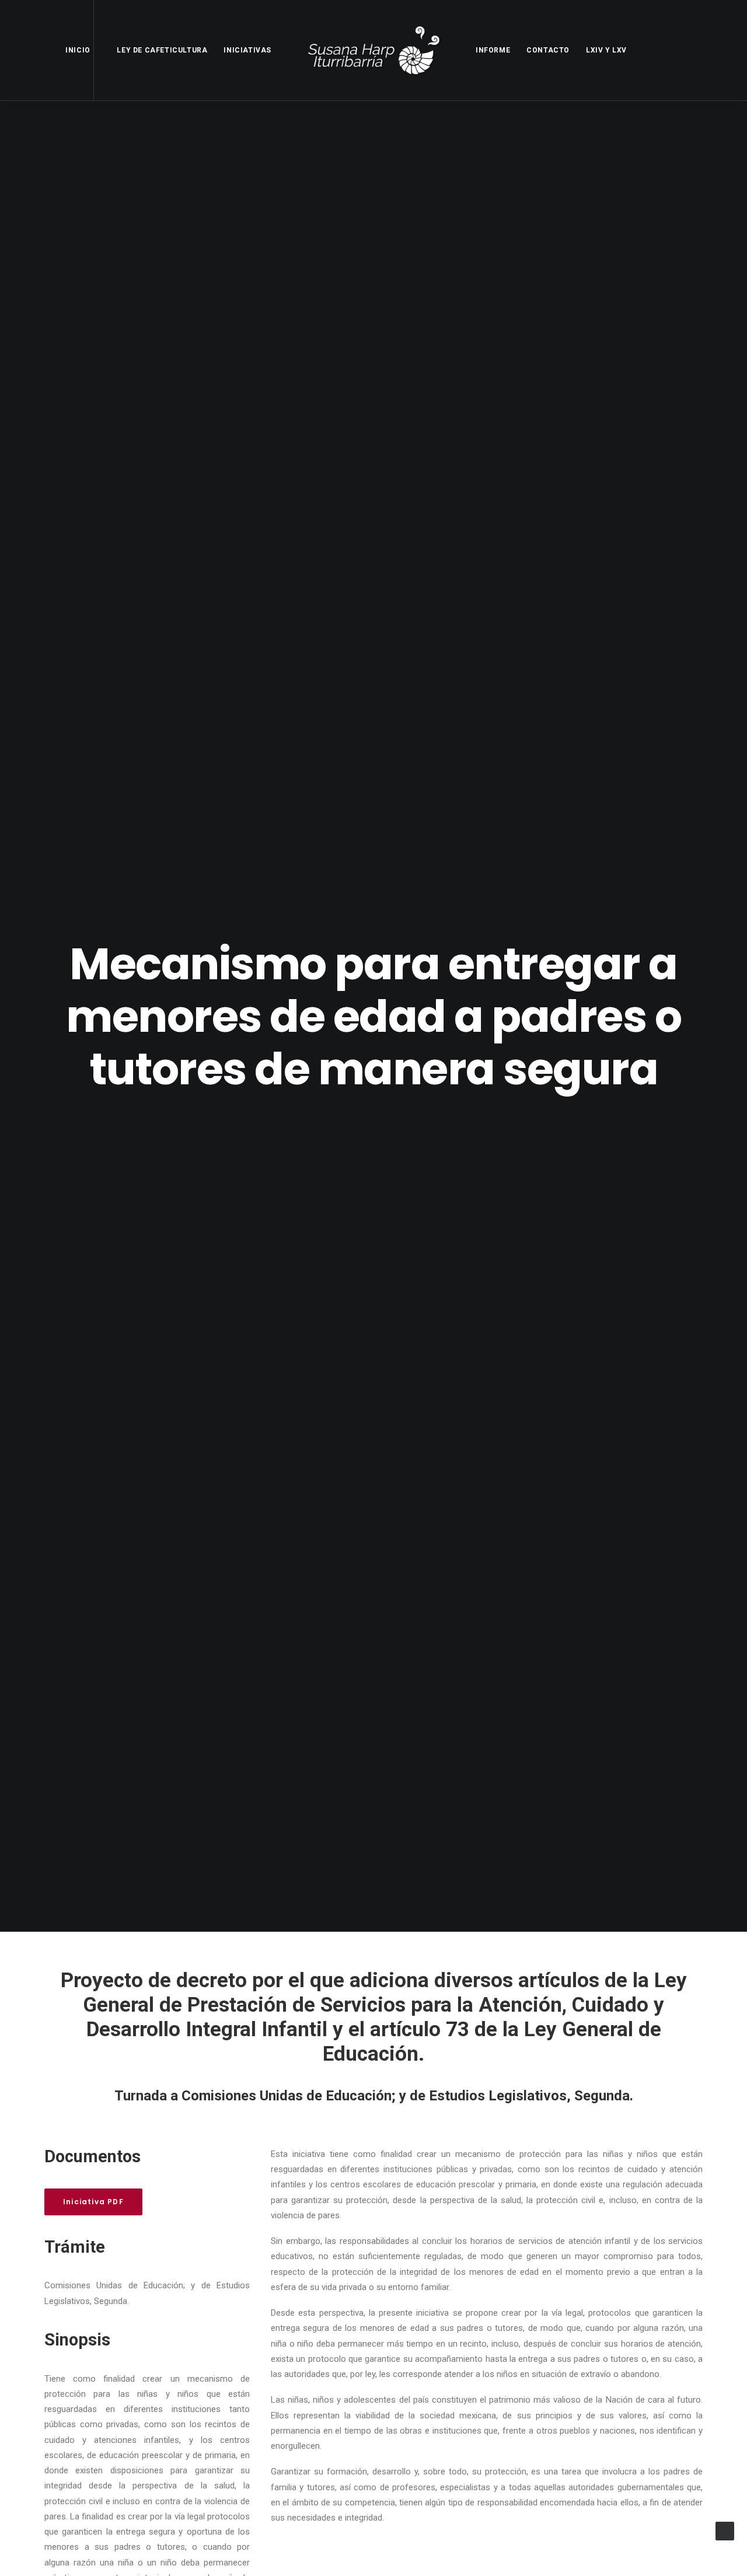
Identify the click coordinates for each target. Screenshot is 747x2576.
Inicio (78, 50)
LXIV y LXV (606, 50)
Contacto (548, 50)
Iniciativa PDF (93, 2202)
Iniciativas (247, 50)
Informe (493, 50)
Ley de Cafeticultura (162, 50)
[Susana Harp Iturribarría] (373, 50)
